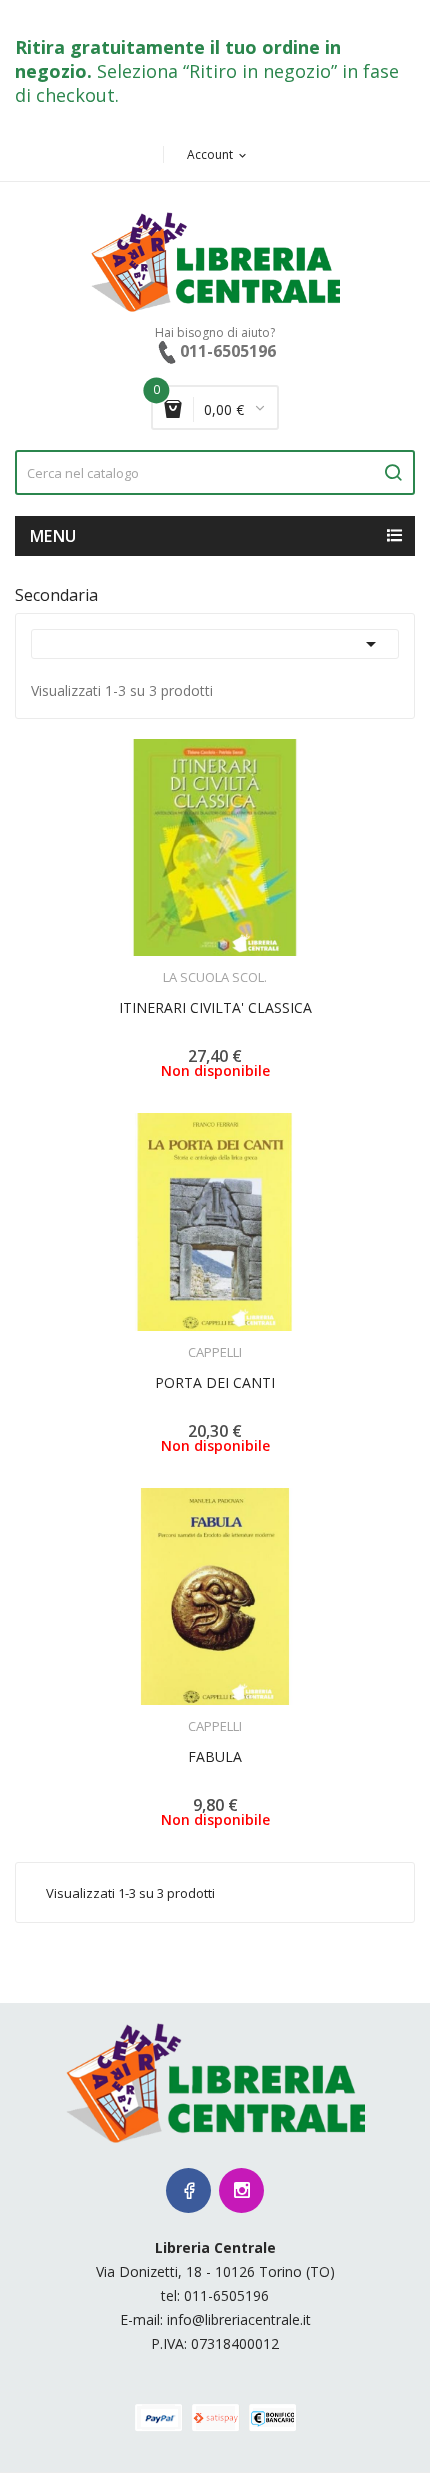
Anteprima (160, 965)
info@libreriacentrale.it (239, 2319)
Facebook (188, 2190)
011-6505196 (226, 2295)
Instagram (241, 2190)
